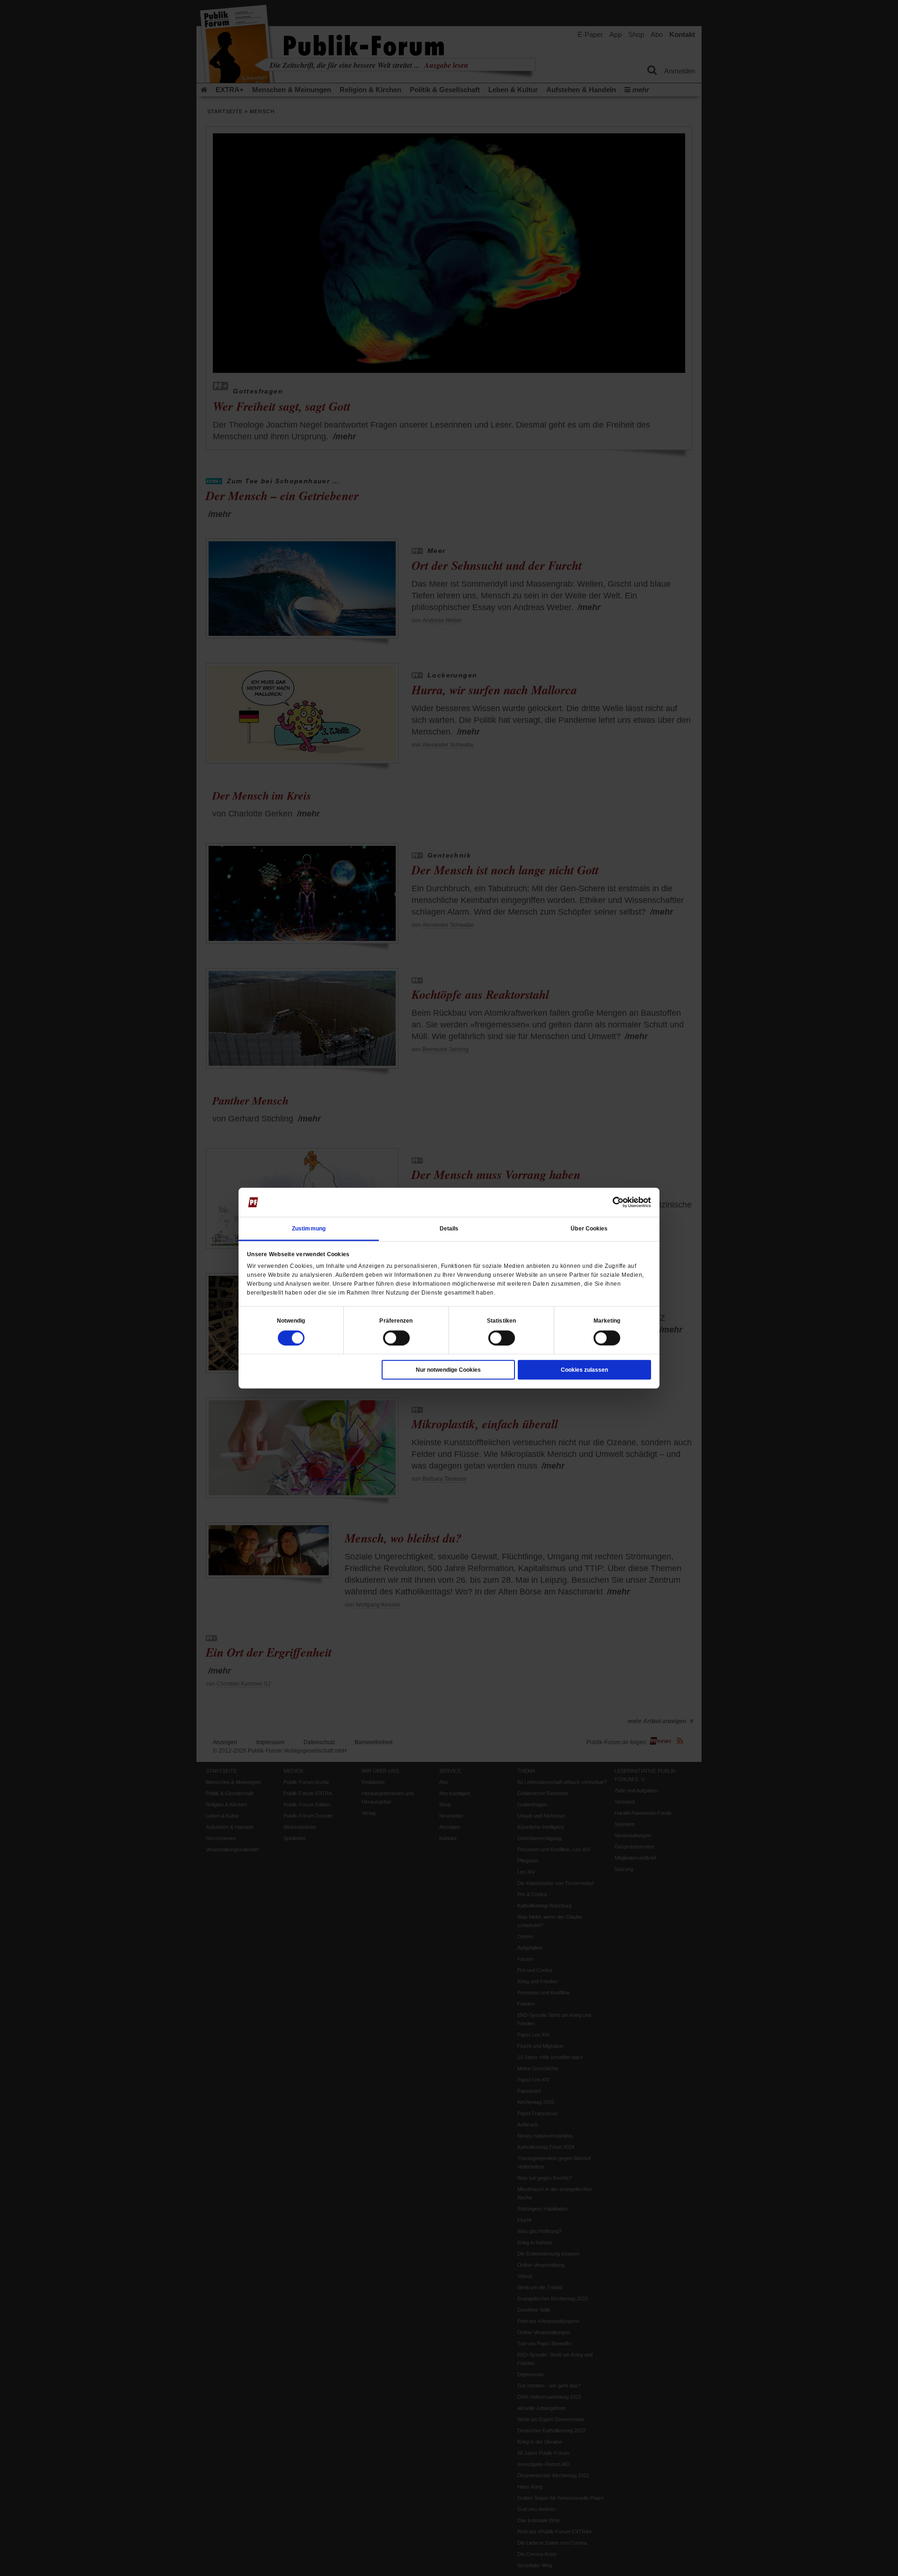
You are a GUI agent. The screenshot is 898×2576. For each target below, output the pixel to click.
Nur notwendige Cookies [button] (448, 1369)
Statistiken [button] (501, 1320)
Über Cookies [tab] (589, 1228)
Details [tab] (449, 1228)
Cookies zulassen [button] (584, 1369)
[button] (291, 1320)
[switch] (396, 1338)
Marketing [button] (607, 1320)
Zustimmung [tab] (309, 1228)
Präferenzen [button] (396, 1320)
